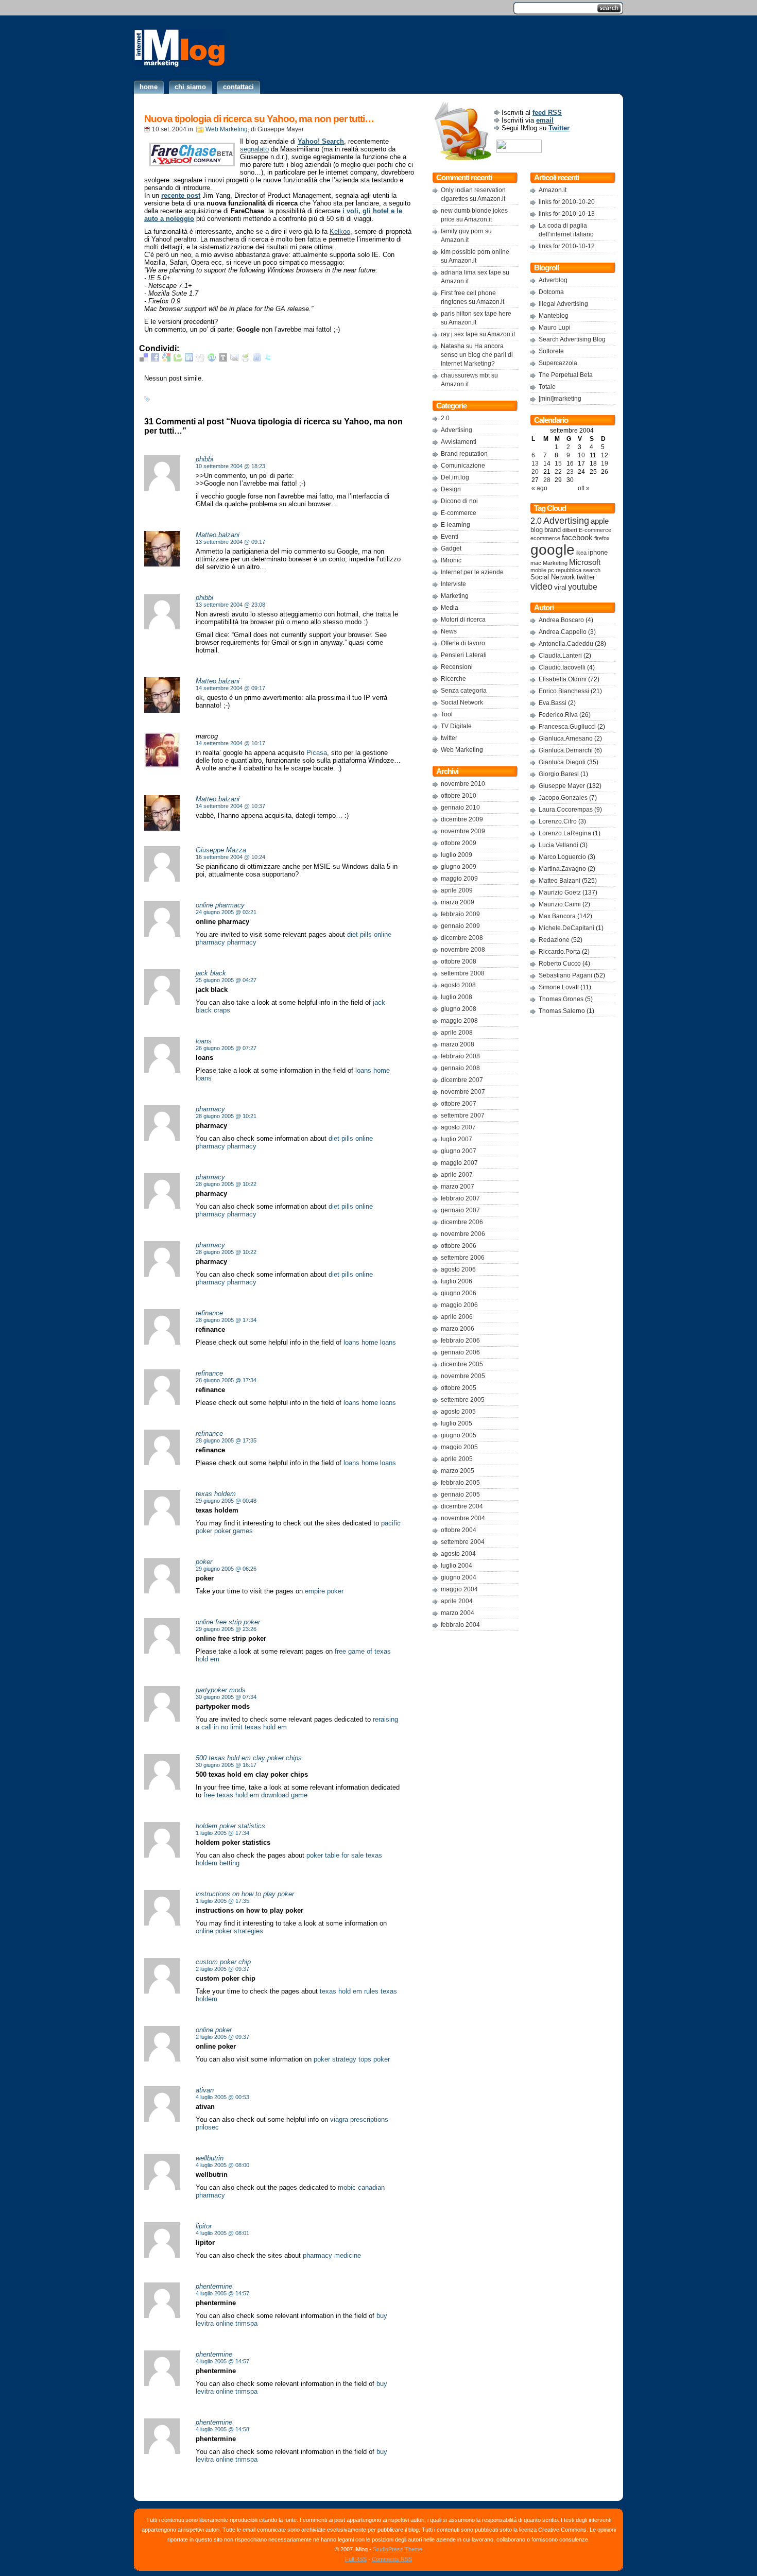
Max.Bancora (557, 916)
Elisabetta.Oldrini (563, 679)
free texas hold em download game (255, 1795)
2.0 (445, 418)
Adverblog (553, 280)
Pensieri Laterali (464, 655)
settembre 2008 (463, 973)
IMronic (451, 560)
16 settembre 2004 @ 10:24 (230, 857)
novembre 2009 (463, 831)
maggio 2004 (459, 1589)
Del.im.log (455, 477)
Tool (447, 714)
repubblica (569, 570)
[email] (234, 359)
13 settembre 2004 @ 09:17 (230, 542)
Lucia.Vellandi (558, 845)
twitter (449, 738)
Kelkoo (340, 231)
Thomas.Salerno (562, 1011)
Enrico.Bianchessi (564, 691)
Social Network (462, 702)
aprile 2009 (457, 890)
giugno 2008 (459, 1009)
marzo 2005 (458, 1471)
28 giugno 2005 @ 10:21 (226, 1116)
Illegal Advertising (563, 304)
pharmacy (242, 942)
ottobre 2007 (459, 1104)
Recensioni (457, 667)
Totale (547, 387)
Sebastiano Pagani (565, 975)
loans (363, 1070)
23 (570, 472)
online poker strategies (229, 1931)
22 (558, 472)
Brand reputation (464, 454)
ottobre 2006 (459, 1246)
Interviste (453, 584)
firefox (602, 538)
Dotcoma (551, 292)
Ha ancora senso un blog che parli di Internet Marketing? (477, 355)
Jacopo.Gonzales (563, 798)
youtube (583, 587)
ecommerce (545, 538)
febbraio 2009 (460, 914)
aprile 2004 (457, 1601)
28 (547, 480)
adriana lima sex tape (471, 272)
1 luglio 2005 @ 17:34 (222, 1833)
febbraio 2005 (460, 1483)
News (449, 631)
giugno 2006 (459, 1293)
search (592, 570)
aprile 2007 (457, 1175)
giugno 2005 (459, 1435)
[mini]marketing (560, 399)
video (541, 586)
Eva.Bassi (553, 703)
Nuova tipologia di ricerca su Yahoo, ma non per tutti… (259, 119)
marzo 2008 (458, 1044)
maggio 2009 (459, 879)
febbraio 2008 (460, 1056)
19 (605, 463)
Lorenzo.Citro (558, 821)
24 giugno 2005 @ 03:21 (226, 912)
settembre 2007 (463, 1115)
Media (450, 608)
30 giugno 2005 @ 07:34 (226, 1697)
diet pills (359, 934)
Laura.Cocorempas (566, 810)
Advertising (457, 430)
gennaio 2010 (460, 808)
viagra (339, 2119)
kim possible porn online (475, 252)
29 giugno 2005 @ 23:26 (226, 1629)
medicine (348, 2255)
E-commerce (459, 513)
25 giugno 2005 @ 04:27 (226, 980)
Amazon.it (491, 199)
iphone (598, 553)
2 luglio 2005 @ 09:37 (222, 1969)
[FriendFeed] (257, 359)
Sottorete (551, 351)
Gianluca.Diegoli (562, 762)
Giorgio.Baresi (559, 774)
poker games (234, 1531)
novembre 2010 (463, 784)
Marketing (455, 596)
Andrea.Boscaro (561, 620)
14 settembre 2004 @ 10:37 (230, 806)
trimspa (246, 2323)
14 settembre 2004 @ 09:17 (230, 688)
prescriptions (369, 2119)
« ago (539, 488)
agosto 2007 (458, 1127)
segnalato (254, 149)
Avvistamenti (459, 442)
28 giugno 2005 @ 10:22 (226, 1184)
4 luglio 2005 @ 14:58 (222, 2429)
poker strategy (335, 2059)
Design (451, 489)
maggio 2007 (459, 1163)
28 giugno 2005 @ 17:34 (226, 1320)
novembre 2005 (463, 1376)
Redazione (554, 940)
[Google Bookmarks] (166, 359)
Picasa (317, 753)
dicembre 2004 (462, 1506)
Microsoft (585, 562)
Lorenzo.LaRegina (565, 833)
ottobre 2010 (459, 796)
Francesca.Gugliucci (567, 727)
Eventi (450, 537)
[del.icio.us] (144, 359)
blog (537, 530)
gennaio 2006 (460, 1352)
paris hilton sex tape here (476, 314)
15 (558, 463)
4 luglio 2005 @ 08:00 (222, 2165)
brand (553, 530)
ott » (584, 488)
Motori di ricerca (463, 620)
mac (536, 563)
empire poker (324, 1591)
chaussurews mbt (465, 375)
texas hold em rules (349, 1991)
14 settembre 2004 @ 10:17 (230, 743)
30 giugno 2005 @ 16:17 (226, 1765)
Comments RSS (392, 2559)
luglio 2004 (457, 1566)
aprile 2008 (457, 1033)
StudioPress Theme (398, 2549)
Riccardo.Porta (560, 952)
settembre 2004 (463, 1542)
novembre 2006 (463, 1234)
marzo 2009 (458, 902)
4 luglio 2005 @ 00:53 (222, 2097)
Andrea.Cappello (563, 632)
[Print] (246, 359)
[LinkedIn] (189, 359)
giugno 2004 (459, 1577)
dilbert (570, 530)
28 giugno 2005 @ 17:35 (226, 1440)
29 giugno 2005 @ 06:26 (226, 1569)
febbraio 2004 (460, 1625)
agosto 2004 (458, 1554)
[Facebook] (155, 359)
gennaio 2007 (460, 1210)
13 (535, 463)
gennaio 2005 (460, 1495)
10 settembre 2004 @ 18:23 (230, 466)
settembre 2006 (463, 1258)
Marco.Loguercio (562, 857)
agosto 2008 (458, 985)
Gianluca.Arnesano (566, 739)
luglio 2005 (457, 1423)
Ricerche (453, 679)
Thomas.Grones (561, 999)
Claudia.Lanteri (560, 656)
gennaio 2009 (460, 926)
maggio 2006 (459, 1305)
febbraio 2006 (460, 1341)
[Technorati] (178, 359)
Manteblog (554, 316)
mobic (347, 2187)
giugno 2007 (459, 1151)
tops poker (374, 2059)
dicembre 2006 (462, 1222)
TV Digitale (456, 726)
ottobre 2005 (459, 1388)
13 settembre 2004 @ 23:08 (230, 605)
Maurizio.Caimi (560, 904)
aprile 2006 (457, 1317)
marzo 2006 (458, 1329)
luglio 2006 (457, 1281)
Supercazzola (558, 363)
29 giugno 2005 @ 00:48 (226, 1501)
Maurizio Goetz (560, 892)
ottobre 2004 (459, 1530)
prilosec (207, 2127)
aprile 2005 (457, 1459)
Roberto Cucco (560, 964)
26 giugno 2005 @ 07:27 (226, 1048)
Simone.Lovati (559, 987)
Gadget (451, 548)
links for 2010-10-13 (567, 214)
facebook (577, 538)
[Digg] (200, 359)
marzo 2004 (458, 1613)
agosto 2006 (458, 1269)
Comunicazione (463, 466)
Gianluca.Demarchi (566, 750)
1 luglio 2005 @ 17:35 (222, 1901)
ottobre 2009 (459, 843)
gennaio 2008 (460, 1068)
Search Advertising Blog (572, 339)
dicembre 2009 (462, 819)
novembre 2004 (463, 1518)
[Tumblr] (223, 359)
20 (535, 472)
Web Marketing (227, 129)
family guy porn (462, 231)
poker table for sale (335, 1855)
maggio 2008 (459, 1021)
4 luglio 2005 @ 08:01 (222, 2233)
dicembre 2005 (462, 1364)
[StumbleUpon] (212, 359)
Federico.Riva (558, 715)
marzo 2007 (458, 1187)
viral (560, 588)
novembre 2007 (463, 1092)
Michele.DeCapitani (566, 928)
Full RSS (356, 2559)
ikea (581, 553)
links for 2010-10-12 (567, 246)
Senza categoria (464, 691)
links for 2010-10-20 (567, 202)
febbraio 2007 (460, 1198)
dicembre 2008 (462, 938)
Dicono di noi (459, 501)
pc (551, 570)
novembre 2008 (463, 950)
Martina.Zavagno (562, 869)
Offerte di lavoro (463, 643)
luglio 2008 (457, 997)
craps (222, 1010)
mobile (538, 570)
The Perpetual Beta (566, 375)
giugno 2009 (459, 867)
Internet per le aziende (472, 572)
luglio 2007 (457, 1139)
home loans (379, 1342)
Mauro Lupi (555, 328)
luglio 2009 (457, 855)
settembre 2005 (463, 1400)
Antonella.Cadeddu (566, 644)
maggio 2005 (459, 1447)
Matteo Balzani (560, 881)
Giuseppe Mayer (562, 786)
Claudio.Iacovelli (562, 667)
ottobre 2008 (459, 961)
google (553, 550)
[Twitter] (268, 359)
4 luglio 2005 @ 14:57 (222, 2293)
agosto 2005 (458, 1412)
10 (581, 455)
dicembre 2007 (462, 1080)
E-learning (455, 525)
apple (600, 521)
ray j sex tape (459, 334)
